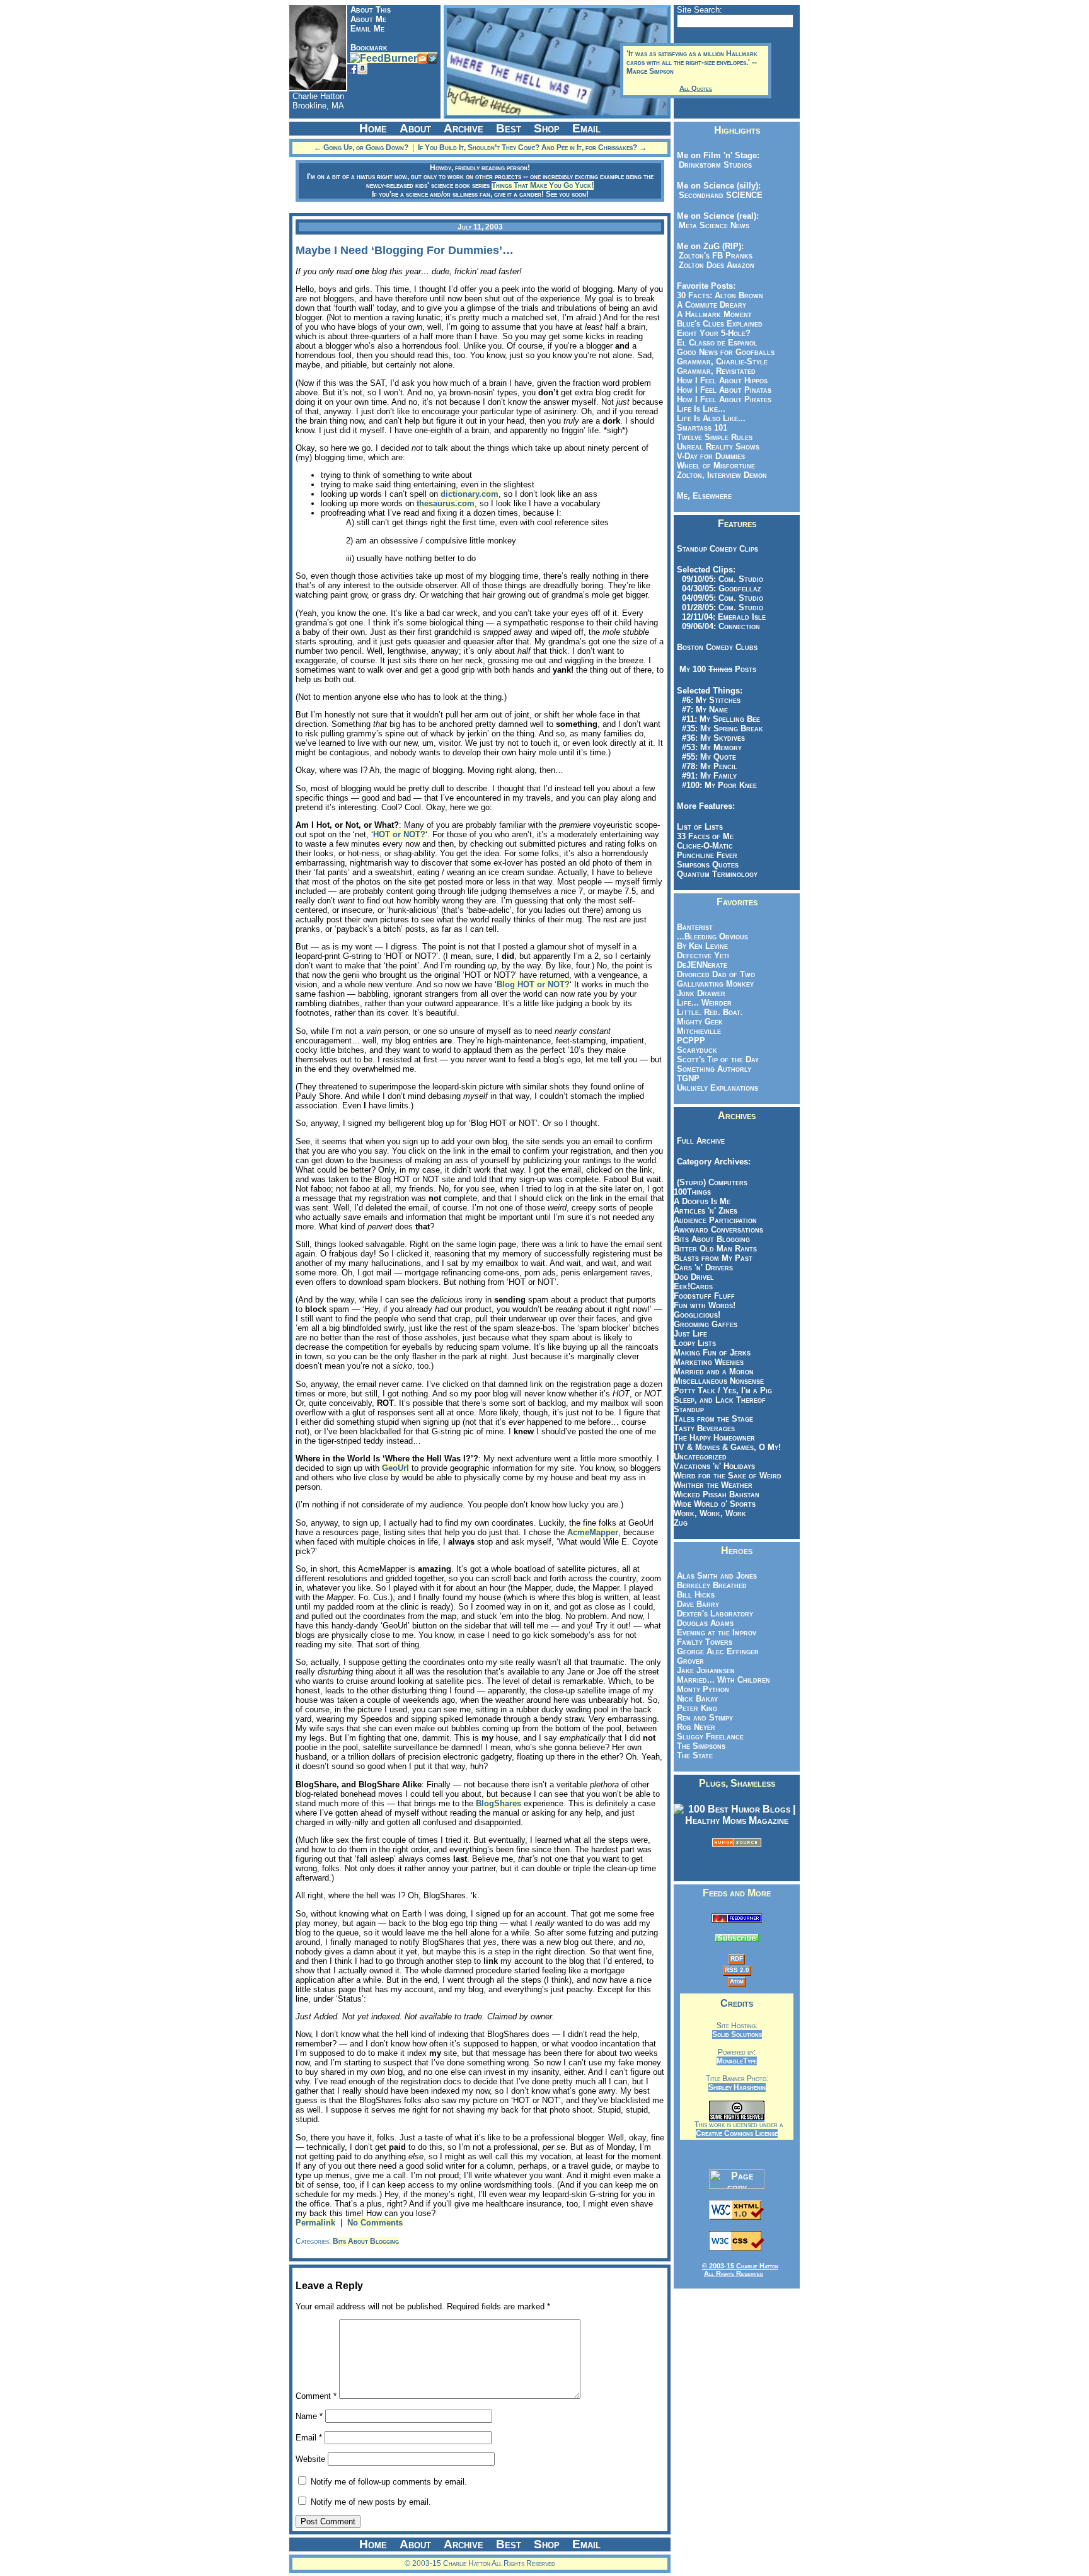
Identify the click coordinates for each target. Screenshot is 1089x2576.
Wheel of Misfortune (716, 466)
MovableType (737, 2061)
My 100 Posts (718, 669)
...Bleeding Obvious (712, 937)
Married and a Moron (714, 1372)
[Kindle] (362, 68)
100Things (692, 1192)
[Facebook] (352, 68)
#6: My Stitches (709, 700)
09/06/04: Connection (718, 626)
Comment (316, 2396)
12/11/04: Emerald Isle (721, 617)
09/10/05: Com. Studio (720, 579)
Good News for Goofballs (726, 352)
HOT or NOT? (399, 834)
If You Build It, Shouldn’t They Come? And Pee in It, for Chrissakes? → (532, 148)
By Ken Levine (702, 946)
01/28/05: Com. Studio (720, 607)
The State (695, 1755)
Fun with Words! (705, 1305)
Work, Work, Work (710, 1513)
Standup (689, 1409)
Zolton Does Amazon (714, 265)
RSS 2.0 (737, 1970)
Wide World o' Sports (715, 1504)
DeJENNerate (702, 965)
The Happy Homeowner (714, 1438)
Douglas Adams (705, 1623)
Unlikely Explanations (717, 1088)
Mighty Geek (700, 1022)
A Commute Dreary (712, 305)
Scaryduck (697, 1050)
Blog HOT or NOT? (533, 984)
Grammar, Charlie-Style (722, 362)
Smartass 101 (702, 428)
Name (309, 2416)
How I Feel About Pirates (724, 399)
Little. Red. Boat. (710, 1012)
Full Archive (701, 1141)
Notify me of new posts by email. (371, 2502)
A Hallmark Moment (714, 314)
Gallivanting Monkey (715, 984)
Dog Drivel (694, 1277)
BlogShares (498, 1803)
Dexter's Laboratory (715, 1614)
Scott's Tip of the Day (718, 1059)
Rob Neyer (696, 1727)
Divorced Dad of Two (716, 974)
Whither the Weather (713, 1485)
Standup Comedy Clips (717, 549)
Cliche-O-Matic (705, 846)
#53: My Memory (709, 747)
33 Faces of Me (705, 836)
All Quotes (696, 88)
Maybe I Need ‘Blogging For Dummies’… (405, 250)
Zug (681, 1523)
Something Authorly (714, 1069)
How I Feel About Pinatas (724, 390)
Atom (737, 1981)
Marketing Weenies (709, 1362)
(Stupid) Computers (712, 1182)
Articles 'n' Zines (706, 1211)
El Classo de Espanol (717, 343)
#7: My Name (702, 710)
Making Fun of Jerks (712, 1353)
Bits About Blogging (366, 2241)
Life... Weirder (704, 1003)
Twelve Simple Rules (715, 437)
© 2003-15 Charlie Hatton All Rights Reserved (740, 2270)
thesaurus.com (446, 503)
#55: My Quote (706, 757)
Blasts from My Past (713, 1258)
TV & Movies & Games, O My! (727, 1447)
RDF (737, 1958)
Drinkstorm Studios (713, 165)
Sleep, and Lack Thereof (720, 1400)
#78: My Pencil (707, 766)
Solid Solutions (737, 2034)
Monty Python (703, 1689)
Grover (690, 1661)
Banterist (695, 927)
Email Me (367, 29)
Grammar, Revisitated (716, 371)
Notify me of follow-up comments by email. (389, 2482)
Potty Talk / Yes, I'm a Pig (723, 1390)
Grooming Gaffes (706, 1324)
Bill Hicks (696, 1595)
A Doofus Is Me (702, 1201)
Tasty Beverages (704, 1428)
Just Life (690, 1334)
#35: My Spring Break (720, 728)
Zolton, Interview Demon (722, 475)
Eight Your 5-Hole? (714, 333)
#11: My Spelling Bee (718, 719)
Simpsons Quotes (708, 865)
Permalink (315, 2223)
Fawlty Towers (705, 1642)
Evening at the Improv (717, 1633)
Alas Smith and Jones (717, 1576)
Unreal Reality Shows (718, 447)
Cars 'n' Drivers (703, 1268)
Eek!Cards (693, 1286)
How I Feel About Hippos (722, 380)
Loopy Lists (695, 1343)
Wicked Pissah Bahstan (717, 1494)
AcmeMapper (593, 1532)
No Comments (375, 2223)
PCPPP (691, 1041)
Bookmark (369, 48)
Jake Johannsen (706, 1670)
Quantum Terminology (717, 874)
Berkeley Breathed (712, 1585)
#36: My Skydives (711, 738)
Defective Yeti (703, 955)
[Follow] (432, 58)
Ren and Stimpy (705, 1718)
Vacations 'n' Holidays (714, 1466)
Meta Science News (712, 225)
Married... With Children (723, 1680)
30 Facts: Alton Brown (720, 295)
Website (310, 2459)
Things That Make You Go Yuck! (543, 185)
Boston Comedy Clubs (717, 647)
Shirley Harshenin (737, 2087)
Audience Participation (715, 1220)
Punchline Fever (707, 855)
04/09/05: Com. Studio (720, 598)
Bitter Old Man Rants (715, 1249)
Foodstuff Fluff (704, 1296)
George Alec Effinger (718, 1651)
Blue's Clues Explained (720, 324)
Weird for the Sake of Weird (728, 1476)
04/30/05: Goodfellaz (719, 589)
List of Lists (700, 827)
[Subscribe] (383, 58)
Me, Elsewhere (704, 496)
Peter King (697, 1708)
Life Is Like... (701, 409)
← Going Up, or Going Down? (361, 148)
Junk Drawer (701, 993)
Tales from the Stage (713, 1419)
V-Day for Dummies (711, 456)
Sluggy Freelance (710, 1737)
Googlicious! (697, 1315)
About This (371, 10)
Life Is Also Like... (711, 418)
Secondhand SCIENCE (718, 195)
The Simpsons (701, 1746)
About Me (368, 19)
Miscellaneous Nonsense (719, 1381)
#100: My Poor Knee (717, 785)
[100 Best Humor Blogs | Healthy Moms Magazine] (737, 1820)
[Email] (422, 58)
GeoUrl (395, 1468)
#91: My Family (707, 776)
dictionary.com (470, 494)
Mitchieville (699, 1031)
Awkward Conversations (718, 1230)
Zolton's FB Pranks (713, 256)
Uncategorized (700, 1457)
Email (309, 2438)
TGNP (688, 1078)
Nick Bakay (697, 1699)
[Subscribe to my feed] (737, 1919)
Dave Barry (698, 1604)
